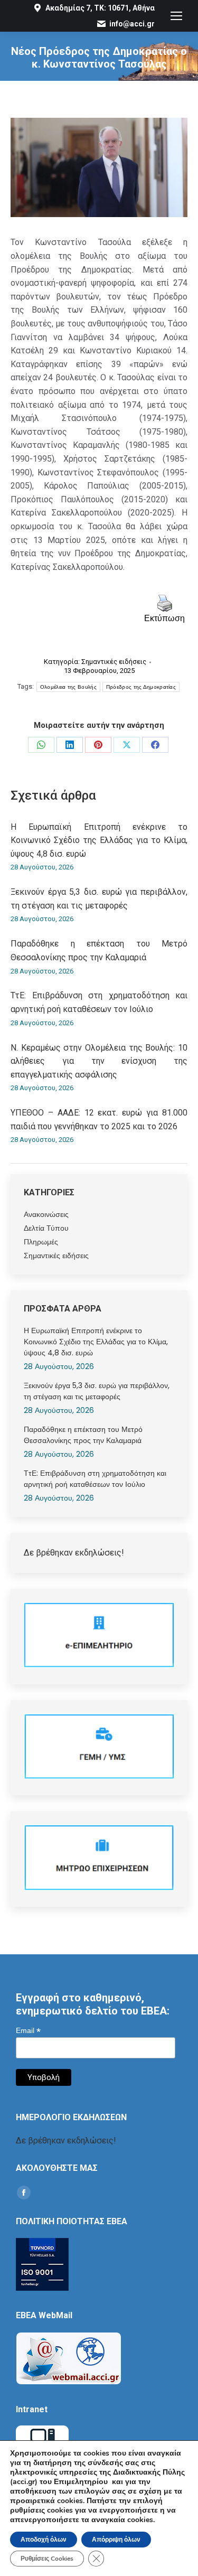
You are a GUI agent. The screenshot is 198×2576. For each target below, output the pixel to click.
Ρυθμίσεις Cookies (47, 2559)
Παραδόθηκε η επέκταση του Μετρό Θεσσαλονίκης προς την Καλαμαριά (99, 950)
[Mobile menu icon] (176, 16)
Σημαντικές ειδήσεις (114, 662)
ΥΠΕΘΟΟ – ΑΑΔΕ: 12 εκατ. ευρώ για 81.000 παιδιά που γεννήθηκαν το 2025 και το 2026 (99, 1120)
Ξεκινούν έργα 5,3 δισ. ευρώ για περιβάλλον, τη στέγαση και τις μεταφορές (99, 899)
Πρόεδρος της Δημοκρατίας (141, 687)
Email (28, 2031)
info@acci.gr (132, 24)
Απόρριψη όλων (116, 2540)
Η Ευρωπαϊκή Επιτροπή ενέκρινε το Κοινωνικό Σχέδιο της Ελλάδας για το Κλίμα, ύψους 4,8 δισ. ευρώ (99, 840)
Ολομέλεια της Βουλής (68, 687)
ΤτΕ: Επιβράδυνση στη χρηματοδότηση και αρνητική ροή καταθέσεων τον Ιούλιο (99, 1002)
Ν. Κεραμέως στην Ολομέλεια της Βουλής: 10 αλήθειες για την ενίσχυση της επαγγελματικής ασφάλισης (99, 1061)
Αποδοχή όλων (44, 2540)
